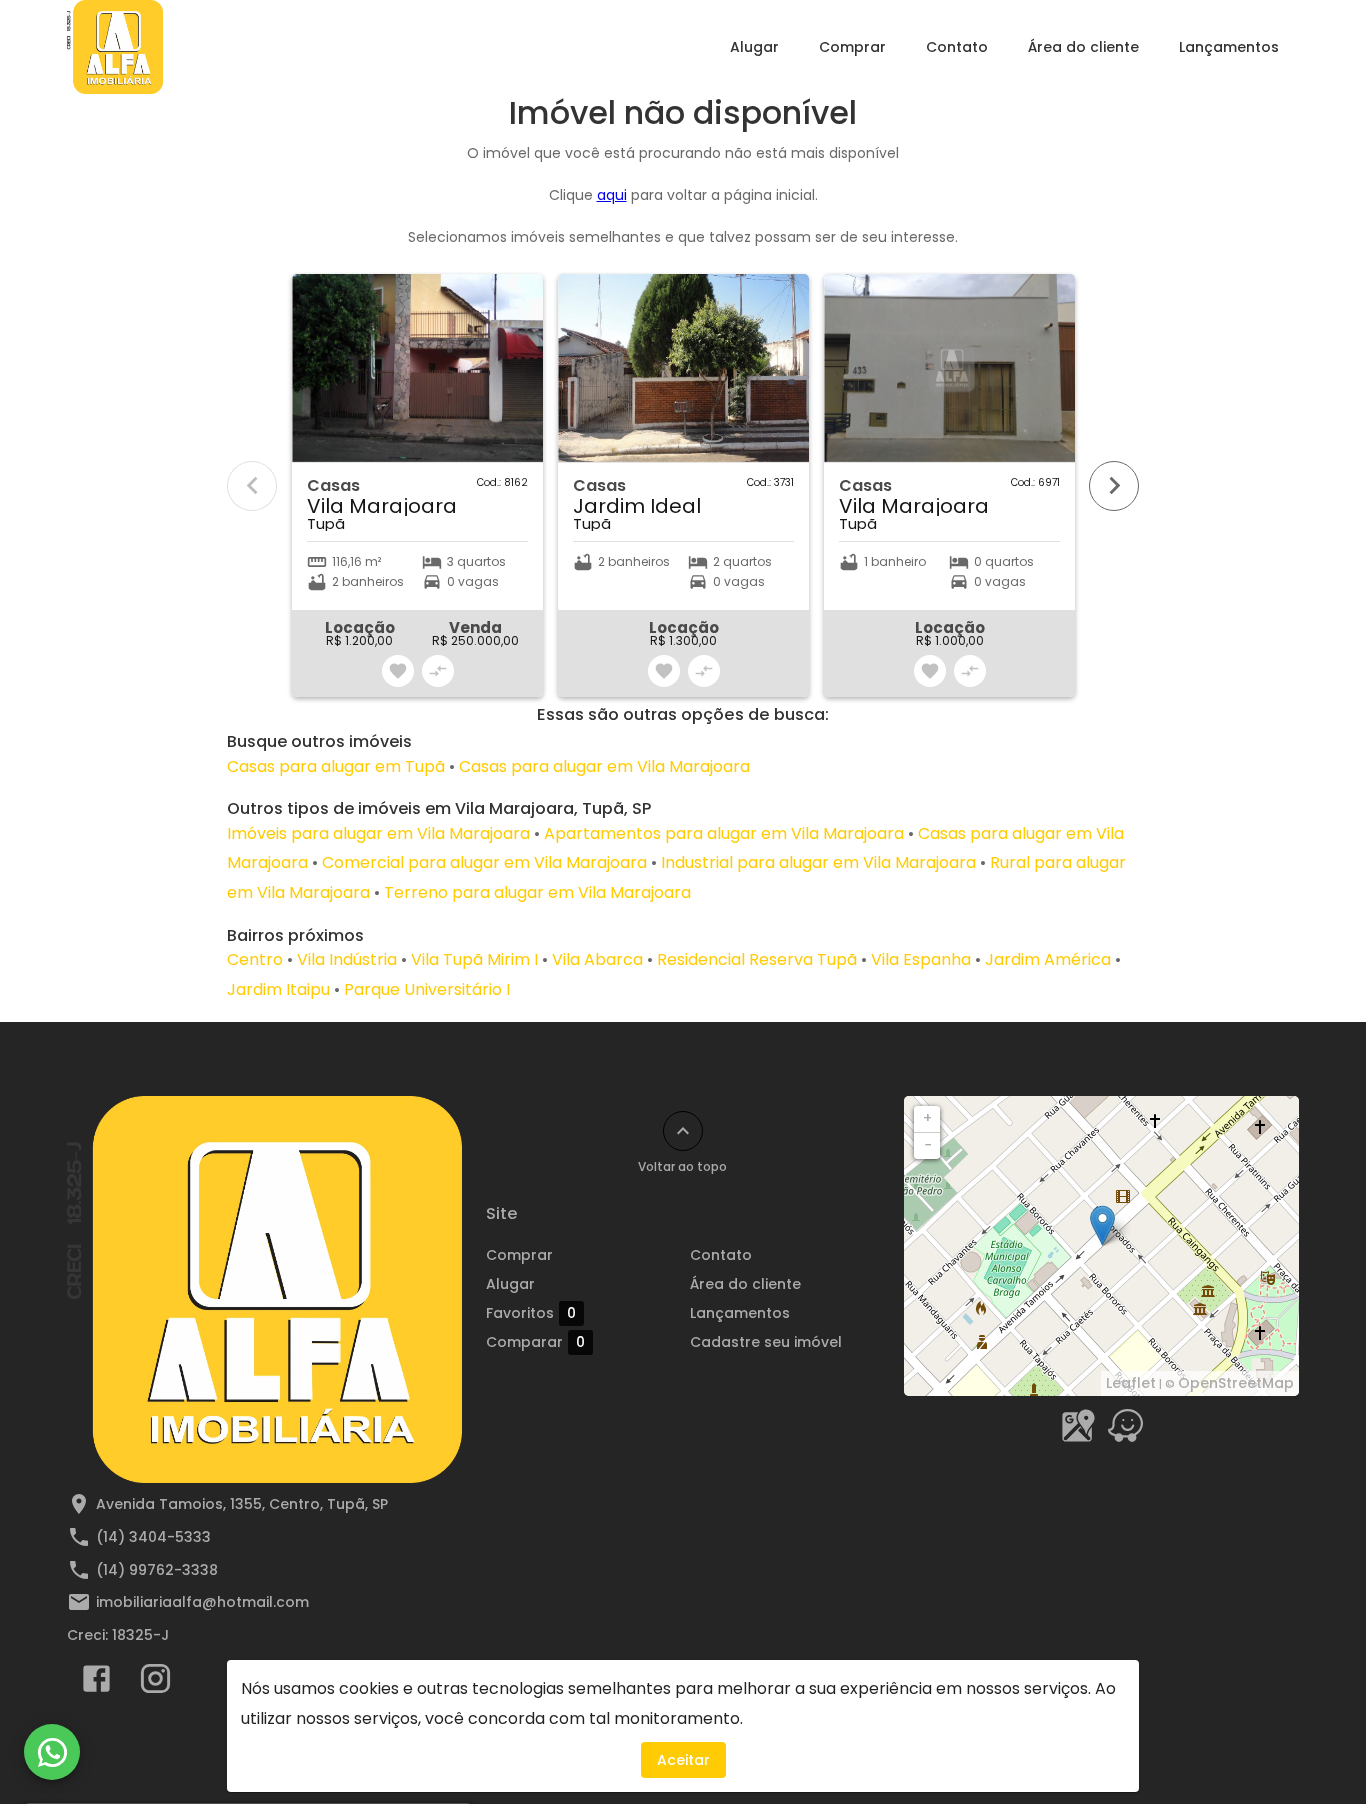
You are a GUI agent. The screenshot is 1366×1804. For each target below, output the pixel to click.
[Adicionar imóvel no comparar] (438, 671)
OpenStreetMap (1236, 1383)
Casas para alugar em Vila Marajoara (604, 766)
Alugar (754, 47)
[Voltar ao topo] (683, 1131)
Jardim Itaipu (278, 989)
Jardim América (1048, 959)
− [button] (928, 1145)
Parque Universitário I (427, 989)
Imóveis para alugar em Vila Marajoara (378, 833)
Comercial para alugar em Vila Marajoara (484, 862)
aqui (612, 195)
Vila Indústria (347, 959)
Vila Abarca (597, 959)
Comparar (535, 1342)
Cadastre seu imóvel (766, 1342)
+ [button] (927, 1118)
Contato (957, 47)
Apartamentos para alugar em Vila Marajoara (724, 833)
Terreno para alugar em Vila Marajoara (537, 892)
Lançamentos (1229, 47)
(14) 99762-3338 (157, 1570)
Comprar (852, 47)
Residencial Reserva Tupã (757, 959)
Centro (255, 959)
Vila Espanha (921, 959)
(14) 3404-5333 (153, 1537)
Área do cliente (1083, 47)
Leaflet (1131, 1383)
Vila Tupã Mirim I (474, 959)
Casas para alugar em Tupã (336, 766)
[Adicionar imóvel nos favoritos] (398, 671)
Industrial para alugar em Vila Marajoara (818, 862)
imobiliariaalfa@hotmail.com (202, 1602)
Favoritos (531, 1313)
